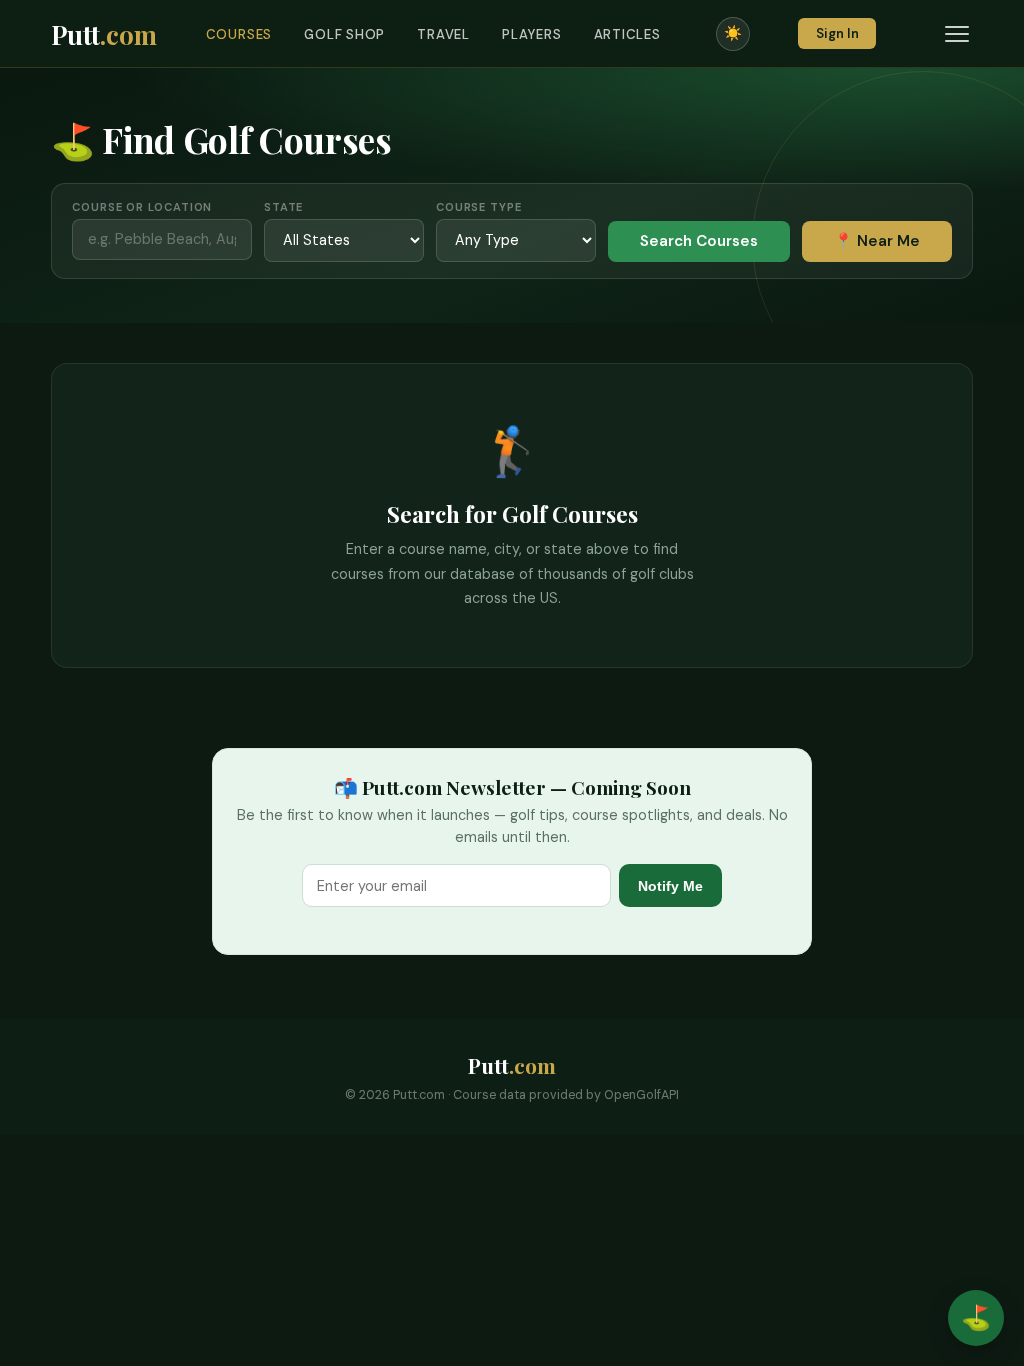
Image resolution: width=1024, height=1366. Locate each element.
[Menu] (957, 34)
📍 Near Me (877, 241)
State (283, 207)
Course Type (479, 207)
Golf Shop (344, 34)
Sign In (837, 33)
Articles (627, 34)
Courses (239, 34)
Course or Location (142, 207)
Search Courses (699, 241)
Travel (443, 34)
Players (532, 34)
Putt (104, 34)
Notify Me (670, 886)
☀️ (733, 33)
